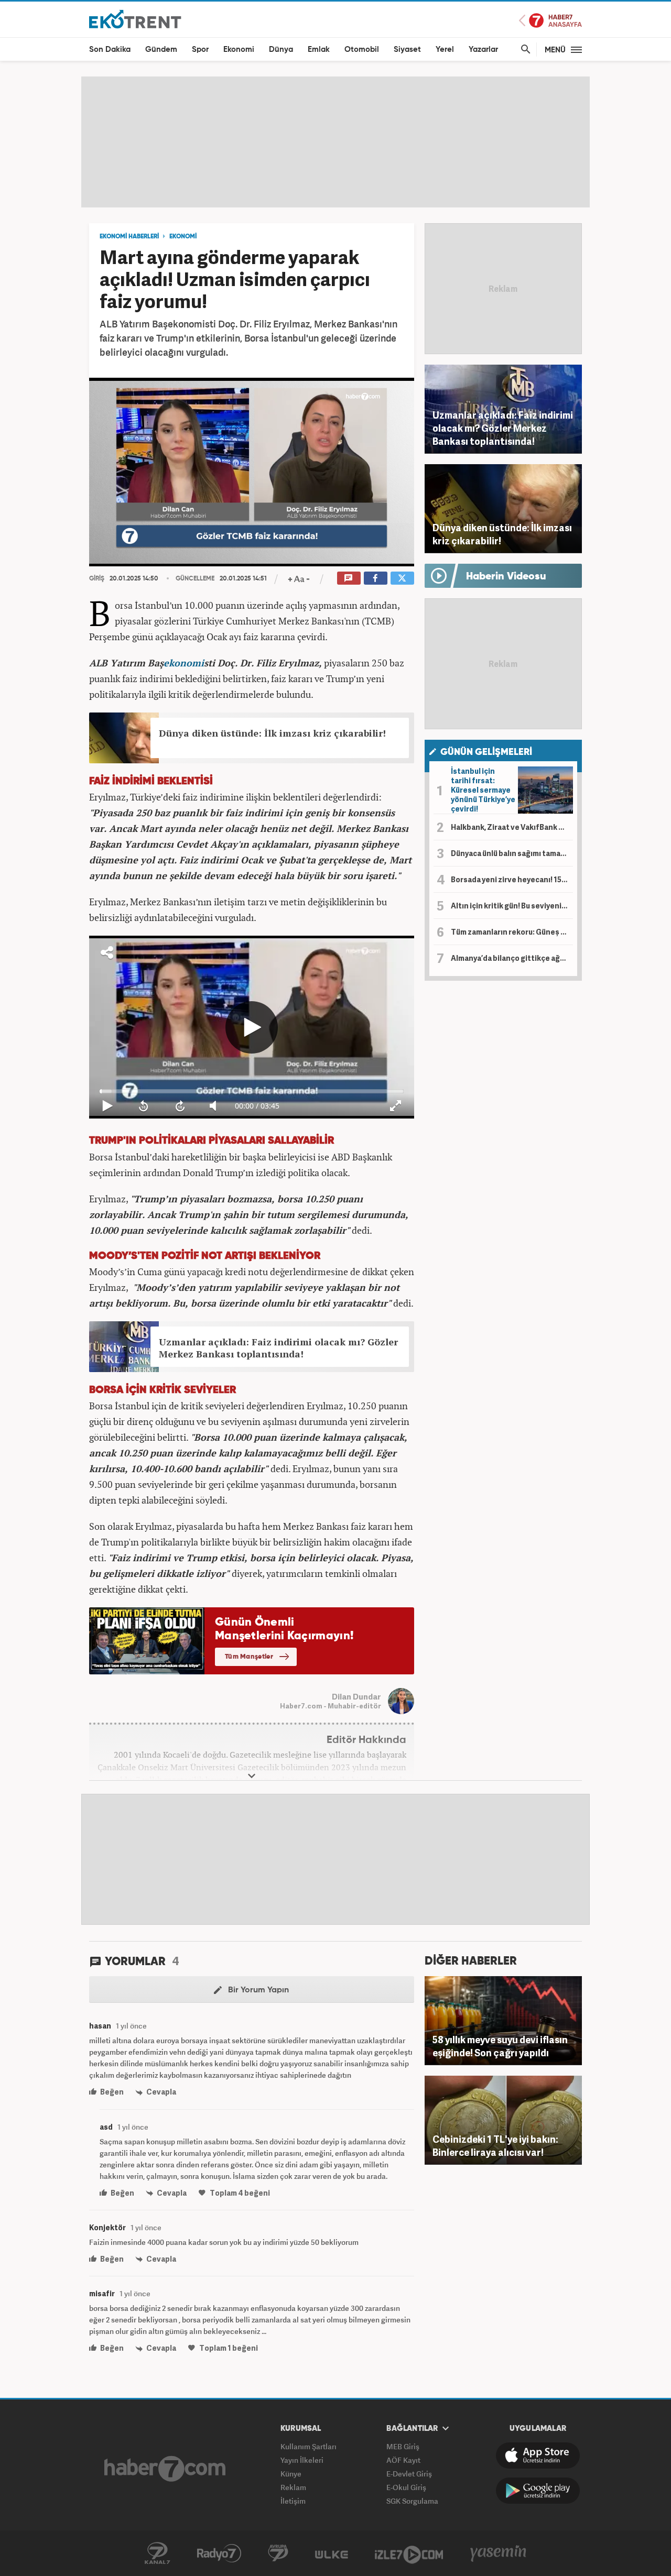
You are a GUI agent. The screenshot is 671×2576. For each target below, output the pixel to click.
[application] (252, 472)
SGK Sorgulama (412, 2501)
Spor (200, 50)
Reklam (293, 2487)
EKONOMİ (183, 237)
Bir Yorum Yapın (257, 1990)
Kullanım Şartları (309, 2446)
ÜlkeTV (332, 2553)
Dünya (281, 50)
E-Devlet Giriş (409, 2474)
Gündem (161, 50)
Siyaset (407, 50)
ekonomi (184, 663)
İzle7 (409, 2553)
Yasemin (499, 2553)
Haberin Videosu (506, 577)
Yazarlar (483, 50)
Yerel (445, 50)
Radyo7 (219, 2553)
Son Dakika (110, 50)
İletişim (293, 2501)
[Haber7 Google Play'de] (538, 2491)
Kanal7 (157, 2553)
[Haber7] (165, 2469)
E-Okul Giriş (406, 2487)
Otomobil (362, 50)
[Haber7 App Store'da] (538, 2456)
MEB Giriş (403, 2446)
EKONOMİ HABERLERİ (129, 237)
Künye (291, 2474)
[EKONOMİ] (135, 19)
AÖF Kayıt (403, 2460)
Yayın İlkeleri (302, 2460)
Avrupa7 (278, 2553)
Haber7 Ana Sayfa (550, 21)
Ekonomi (239, 50)
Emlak (319, 50)
